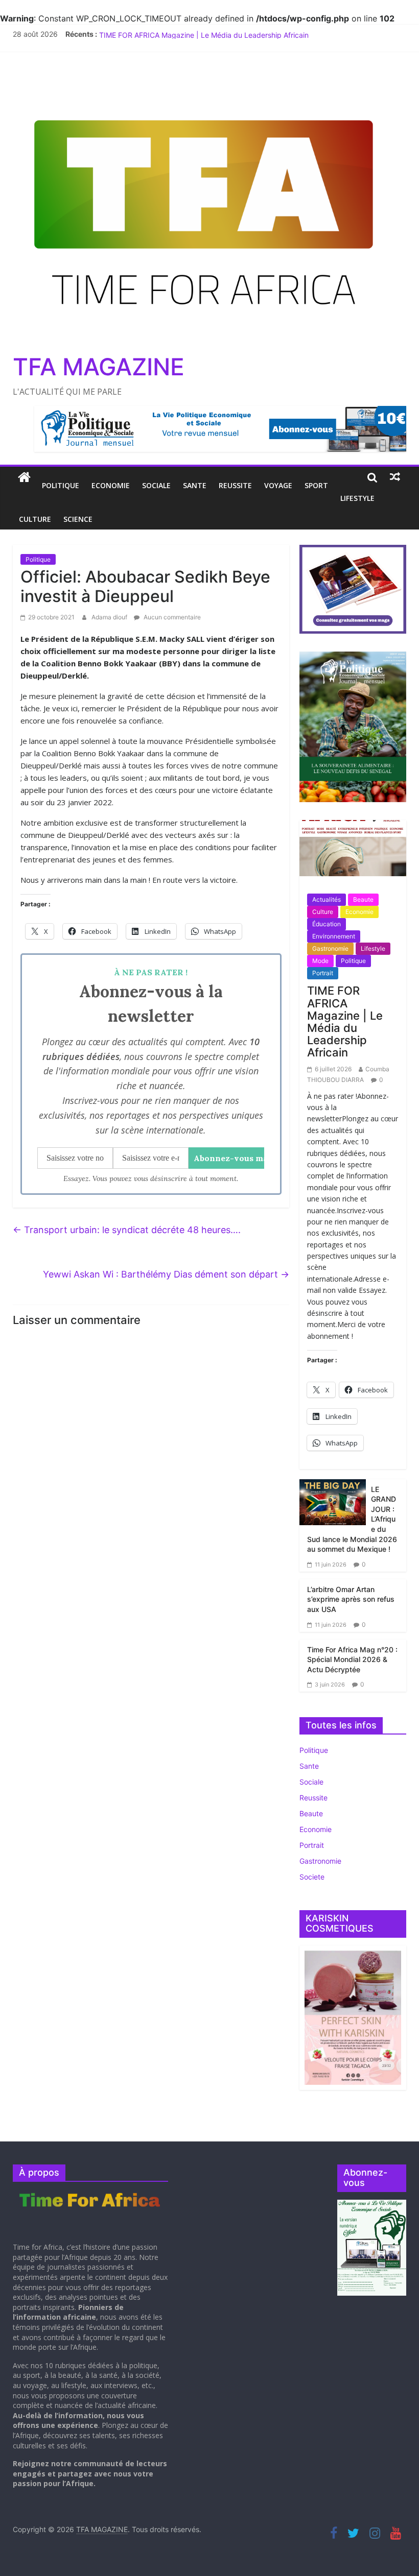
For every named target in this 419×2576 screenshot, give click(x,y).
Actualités (327, 899)
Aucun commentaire (171, 617)
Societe (312, 1877)
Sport (316, 485)
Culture (35, 519)
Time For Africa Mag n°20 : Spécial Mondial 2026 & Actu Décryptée (352, 1659)
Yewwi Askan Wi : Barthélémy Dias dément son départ (166, 1274)
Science (78, 519)
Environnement (334, 936)
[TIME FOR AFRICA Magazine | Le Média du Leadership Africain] (353, 852)
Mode (320, 961)
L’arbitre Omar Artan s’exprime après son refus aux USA (351, 1599)
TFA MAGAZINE (99, 367)
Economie (111, 485)
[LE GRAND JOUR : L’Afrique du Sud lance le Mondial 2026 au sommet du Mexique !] (333, 1501)
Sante (195, 485)
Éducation (327, 924)
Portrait (323, 973)
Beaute (363, 899)
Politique (61, 485)
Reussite (235, 485)
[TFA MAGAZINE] (24, 477)
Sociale (156, 485)
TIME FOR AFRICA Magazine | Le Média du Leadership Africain (345, 1021)
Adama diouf (110, 617)
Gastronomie (330, 948)
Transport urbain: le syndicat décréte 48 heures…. (127, 1230)
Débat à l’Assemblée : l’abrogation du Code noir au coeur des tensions (215, 34)
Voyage (278, 485)
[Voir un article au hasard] (395, 477)
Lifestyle (357, 498)
